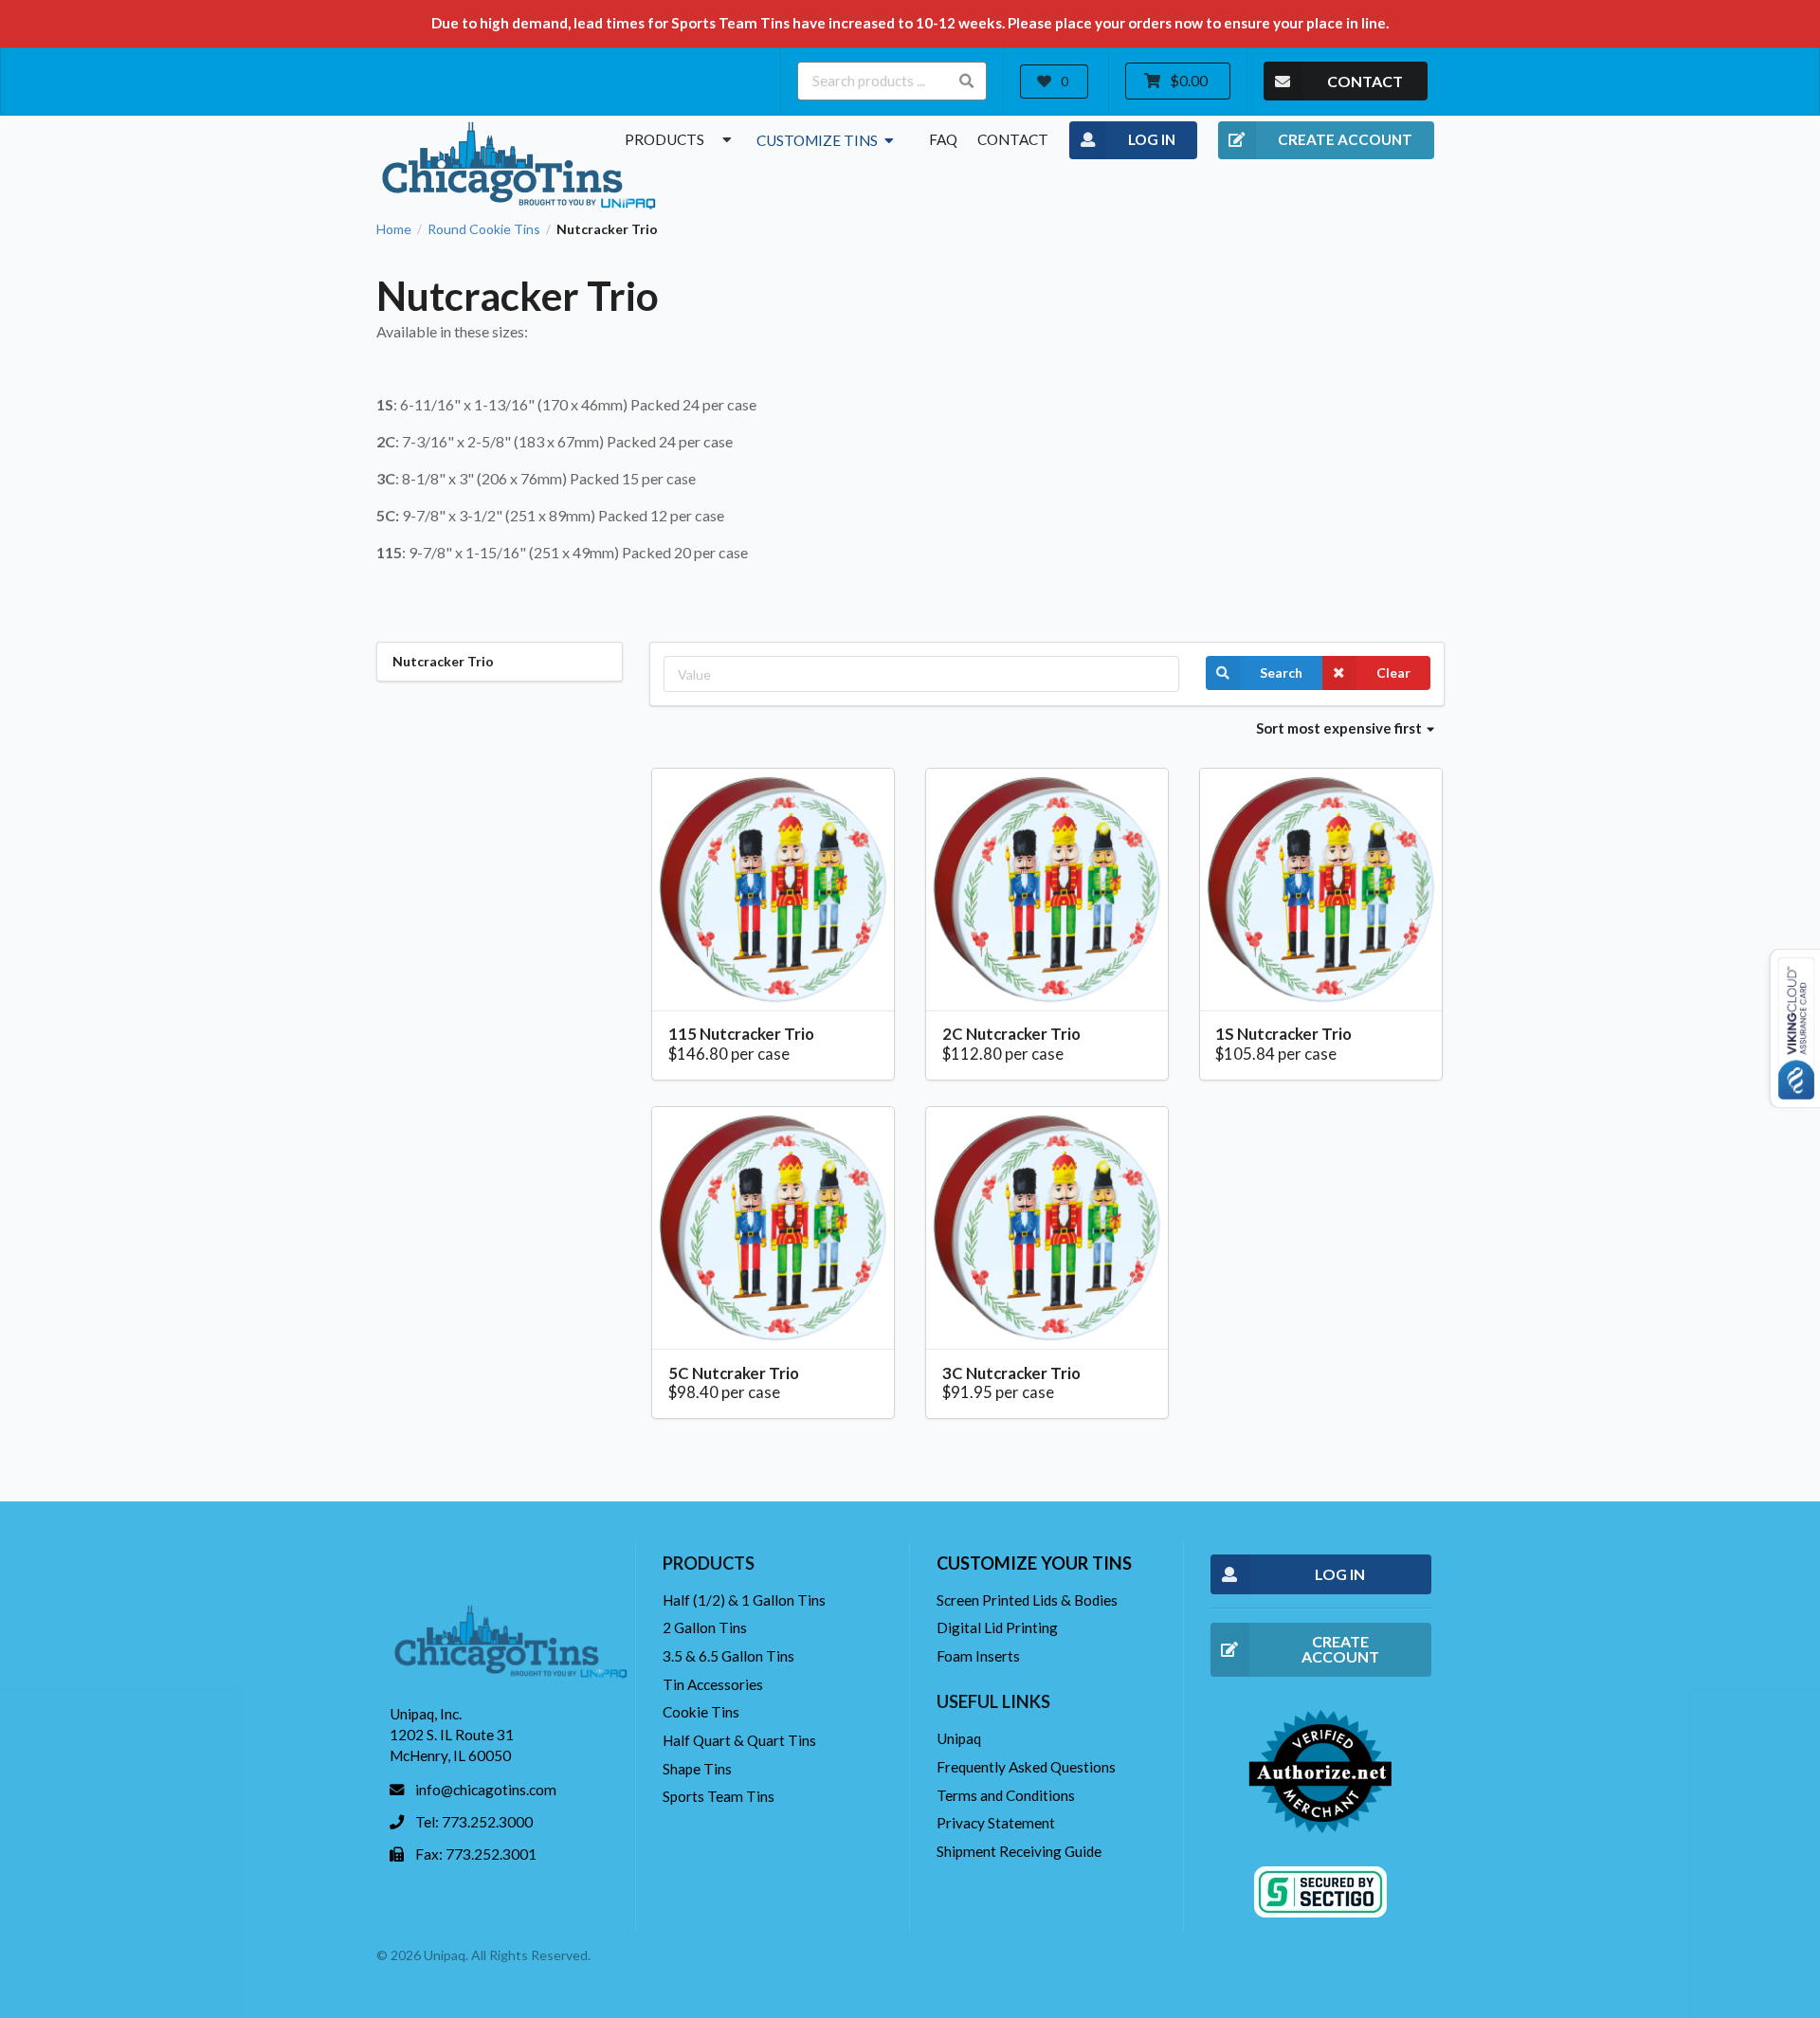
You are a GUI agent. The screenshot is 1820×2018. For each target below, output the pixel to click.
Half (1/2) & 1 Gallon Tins (744, 1600)
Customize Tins (819, 140)
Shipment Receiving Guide (1019, 1851)
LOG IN (1152, 139)
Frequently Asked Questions (1026, 1767)
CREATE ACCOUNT (1345, 139)
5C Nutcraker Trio (734, 1373)
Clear (1393, 673)
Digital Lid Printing (997, 1627)
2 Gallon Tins (705, 1627)
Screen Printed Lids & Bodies (1027, 1600)
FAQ (943, 139)
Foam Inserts (978, 1656)
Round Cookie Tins (484, 229)
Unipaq (959, 1738)
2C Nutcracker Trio (1011, 1034)
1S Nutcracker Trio (1283, 1034)
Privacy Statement (996, 1823)
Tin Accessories (713, 1684)
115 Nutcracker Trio (741, 1034)
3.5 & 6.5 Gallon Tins (728, 1656)
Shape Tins (697, 1769)
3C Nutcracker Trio (1011, 1373)
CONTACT (1365, 81)
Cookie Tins (701, 1712)
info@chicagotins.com (486, 1790)
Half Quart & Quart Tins (739, 1740)
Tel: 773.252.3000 (474, 1822)
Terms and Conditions (1006, 1795)
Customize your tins (1034, 1563)
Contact (1013, 139)
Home (394, 229)
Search (1281, 673)
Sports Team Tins (719, 1796)
